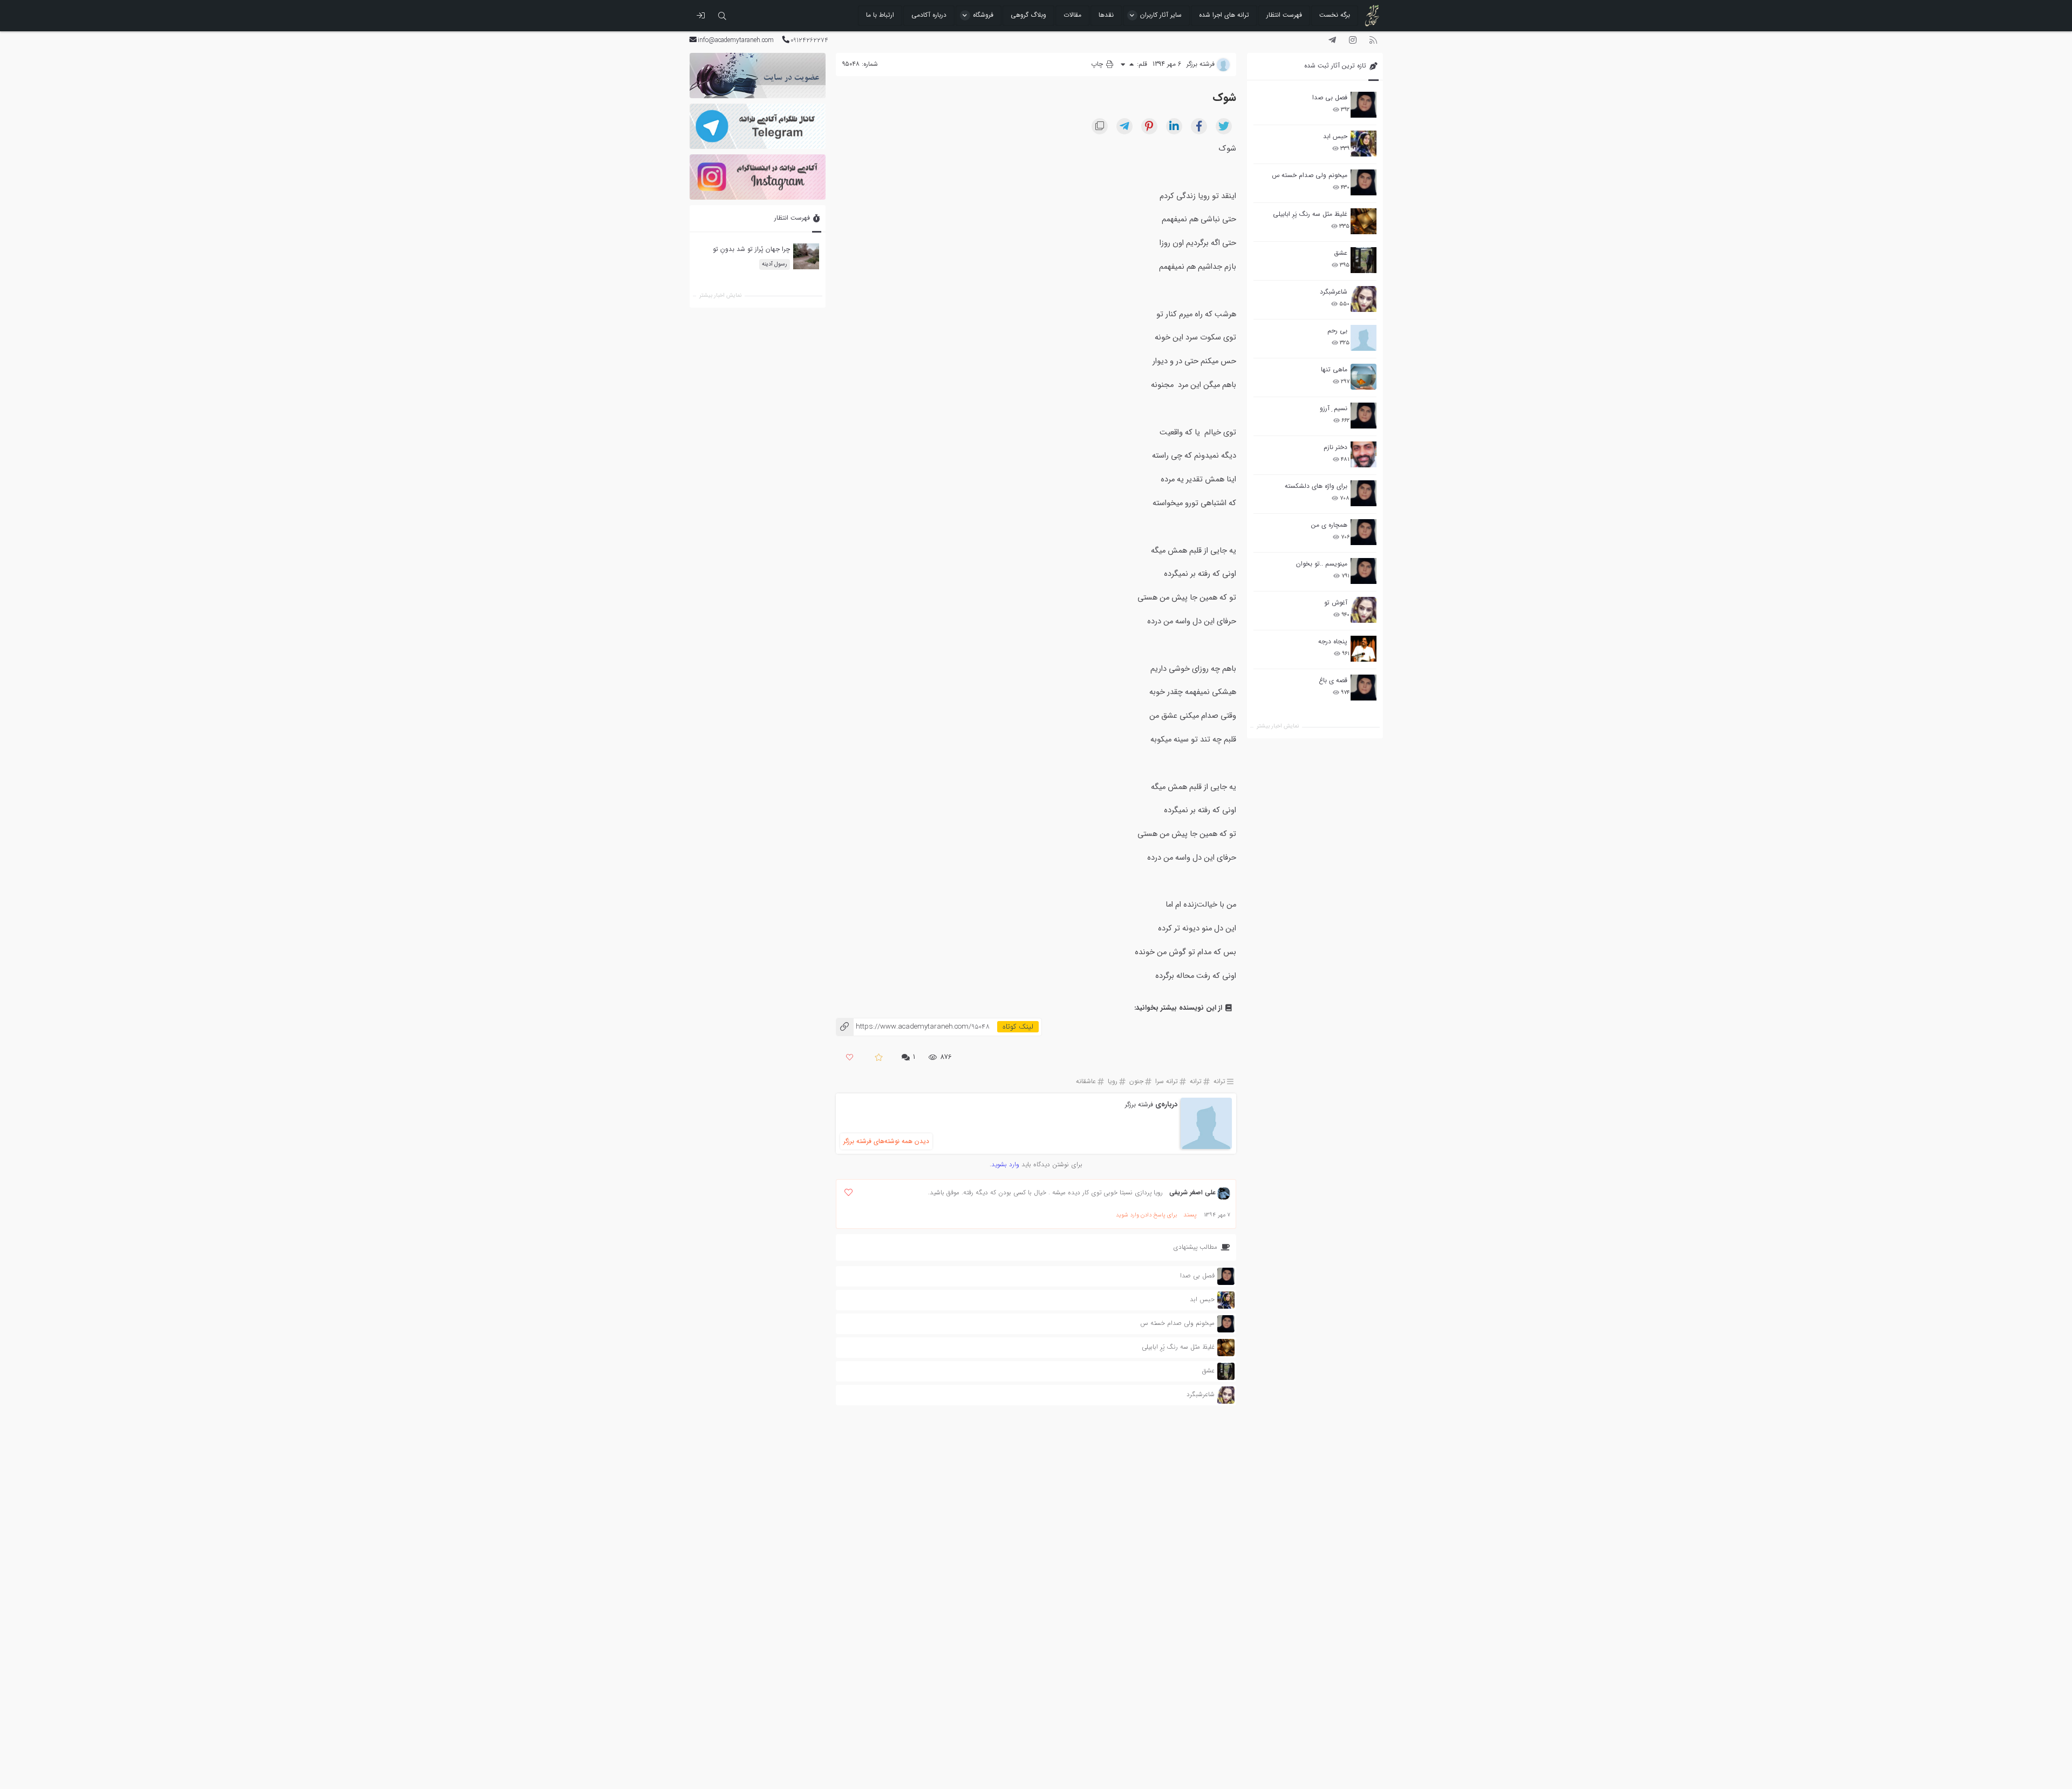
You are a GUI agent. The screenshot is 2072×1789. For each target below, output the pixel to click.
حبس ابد (1335, 136)
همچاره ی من (1329, 525)
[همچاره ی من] (1364, 532)
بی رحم (1337, 331)
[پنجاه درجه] (1364, 649)
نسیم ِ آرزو (1334, 408)
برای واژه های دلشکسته (1316, 486)
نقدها (1106, 15)
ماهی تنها (1334, 369)
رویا (1113, 1081)
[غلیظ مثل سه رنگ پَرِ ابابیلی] (1364, 221)
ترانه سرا (1167, 1081)
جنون (1136, 1081)
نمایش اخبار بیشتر (1278, 726)
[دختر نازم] (1364, 454)
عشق (1341, 253)
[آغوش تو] (1364, 610)
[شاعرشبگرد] (1364, 299)
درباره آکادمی (929, 15)
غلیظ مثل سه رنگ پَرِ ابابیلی (1310, 214)
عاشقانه (1086, 1081)
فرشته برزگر (1139, 1104)
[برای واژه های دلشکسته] (1364, 493)
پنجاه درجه (1333, 641)
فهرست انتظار (1284, 15)
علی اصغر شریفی (1192, 1192)
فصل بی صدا (1330, 97)
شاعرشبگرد (1334, 292)
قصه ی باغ (1333, 680)
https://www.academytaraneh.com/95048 (913, 1027)
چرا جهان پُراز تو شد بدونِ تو (751, 250)
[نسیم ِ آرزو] (1364, 416)
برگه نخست (1335, 15)
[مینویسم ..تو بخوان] (1364, 571)
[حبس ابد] (1364, 144)
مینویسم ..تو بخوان (1322, 564)
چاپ (1098, 64)
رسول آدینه (774, 264)
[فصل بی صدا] (1364, 105)
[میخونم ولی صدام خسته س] (1364, 182)
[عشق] (1364, 260)
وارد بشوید (1005, 1164)
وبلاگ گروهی (1028, 15)
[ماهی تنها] (1364, 377)
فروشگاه (983, 15)
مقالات (1072, 15)
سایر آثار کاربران (1161, 15)
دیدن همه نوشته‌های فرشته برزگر (886, 1141)
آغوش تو (1336, 603)
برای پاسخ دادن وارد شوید (1146, 1215)
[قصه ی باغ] (1364, 688)
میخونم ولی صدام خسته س (1310, 175)
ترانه (1219, 1081)
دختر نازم (1335, 447)
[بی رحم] (1364, 338)
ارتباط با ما (880, 15)
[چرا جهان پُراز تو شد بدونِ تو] (806, 257)
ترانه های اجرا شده (1224, 15)
